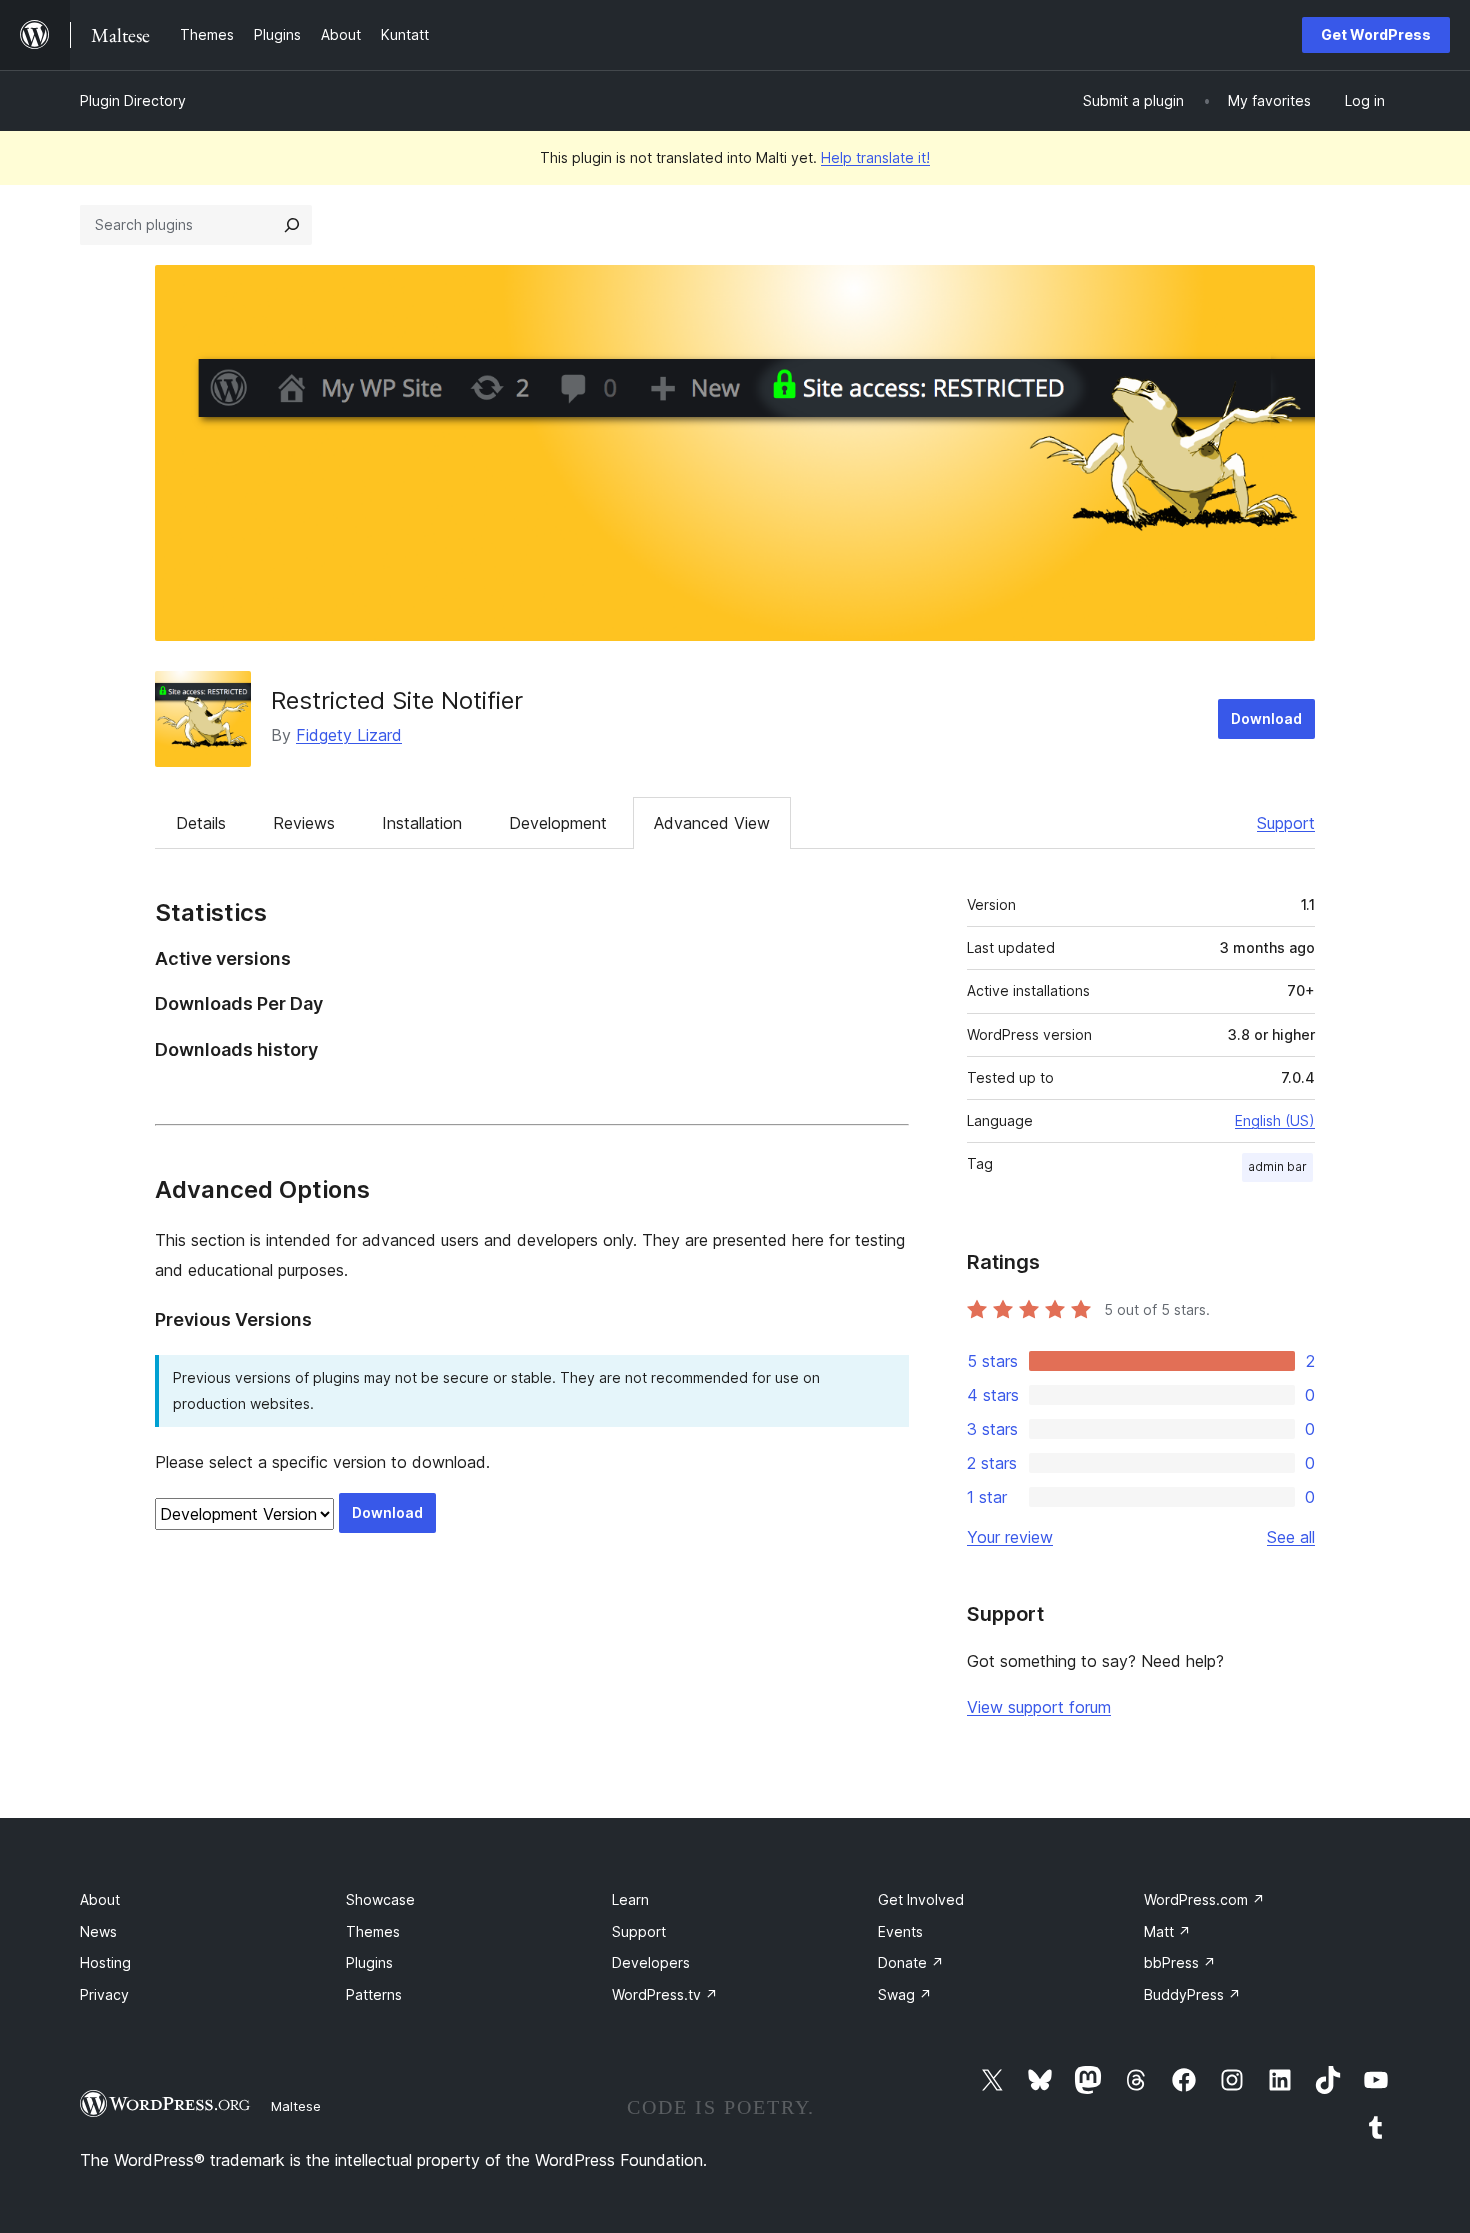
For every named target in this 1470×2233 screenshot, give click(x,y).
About (100, 1899)
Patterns (374, 1994)
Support (1286, 823)
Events (900, 1931)
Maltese (296, 2106)
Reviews (304, 823)
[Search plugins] (292, 225)
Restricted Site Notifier (397, 700)
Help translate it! (875, 157)
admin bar (1277, 1166)
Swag (905, 1994)
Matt (1167, 1931)
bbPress (1180, 1962)
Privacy (104, 1994)
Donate (911, 1962)
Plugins (369, 1962)
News (98, 1931)
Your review (1010, 1537)
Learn (630, 1899)
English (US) (1275, 1120)
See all (1291, 1537)
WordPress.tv (665, 1994)
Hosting (105, 1962)
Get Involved (921, 1899)
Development (558, 823)
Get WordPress (1376, 34)
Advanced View (712, 823)
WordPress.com (1204, 1899)
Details (201, 823)
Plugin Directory (133, 100)
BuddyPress (1192, 1994)
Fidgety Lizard (349, 735)
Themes (373, 1931)
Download (1266, 718)
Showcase (380, 1899)
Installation (422, 823)
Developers (651, 1962)
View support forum (1039, 1707)
